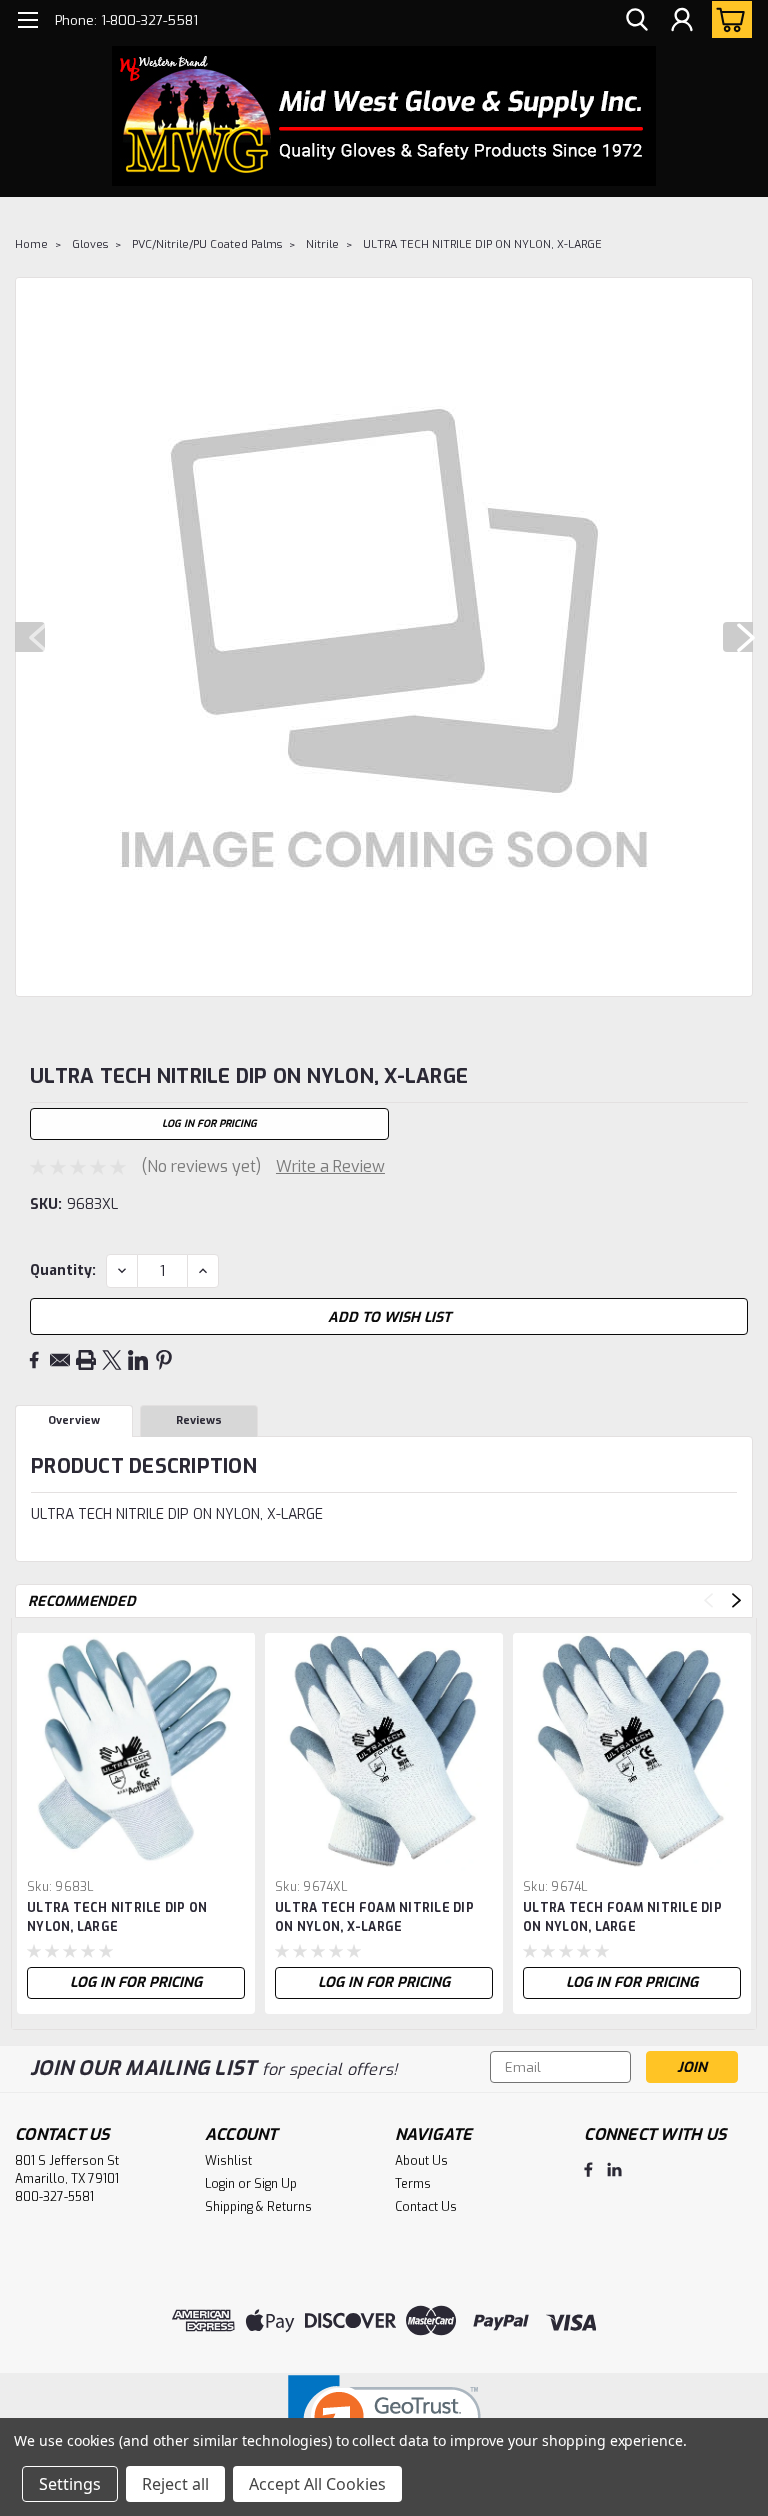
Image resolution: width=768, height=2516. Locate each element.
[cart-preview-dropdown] (727, 19)
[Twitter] (112, 1360)
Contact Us (426, 2207)
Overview (74, 1420)
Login (220, 2184)
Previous (30, 637)
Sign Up (275, 2184)
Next (738, 637)
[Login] (682, 20)
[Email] (60, 1360)
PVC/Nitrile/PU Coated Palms (207, 244)
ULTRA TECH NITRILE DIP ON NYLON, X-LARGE (482, 244)
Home (31, 244)
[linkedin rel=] (614, 2169)
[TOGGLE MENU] (27, 22)
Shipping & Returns (258, 2207)
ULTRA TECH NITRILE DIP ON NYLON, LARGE (117, 1917)
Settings (70, 2484)
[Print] (86, 1360)
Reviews (199, 1420)
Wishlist (228, 2161)
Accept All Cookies (317, 2484)
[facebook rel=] (588, 2169)
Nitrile (322, 244)
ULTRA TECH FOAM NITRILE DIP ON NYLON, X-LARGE (374, 1917)
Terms (413, 2184)
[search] (637, 20)
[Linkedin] (138, 1360)
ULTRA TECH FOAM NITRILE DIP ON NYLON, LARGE (622, 1917)
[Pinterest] (164, 1360)
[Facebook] (34, 1360)
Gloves (90, 244)
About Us (421, 2161)
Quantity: (63, 1270)
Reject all (175, 2484)
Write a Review (330, 1166)
